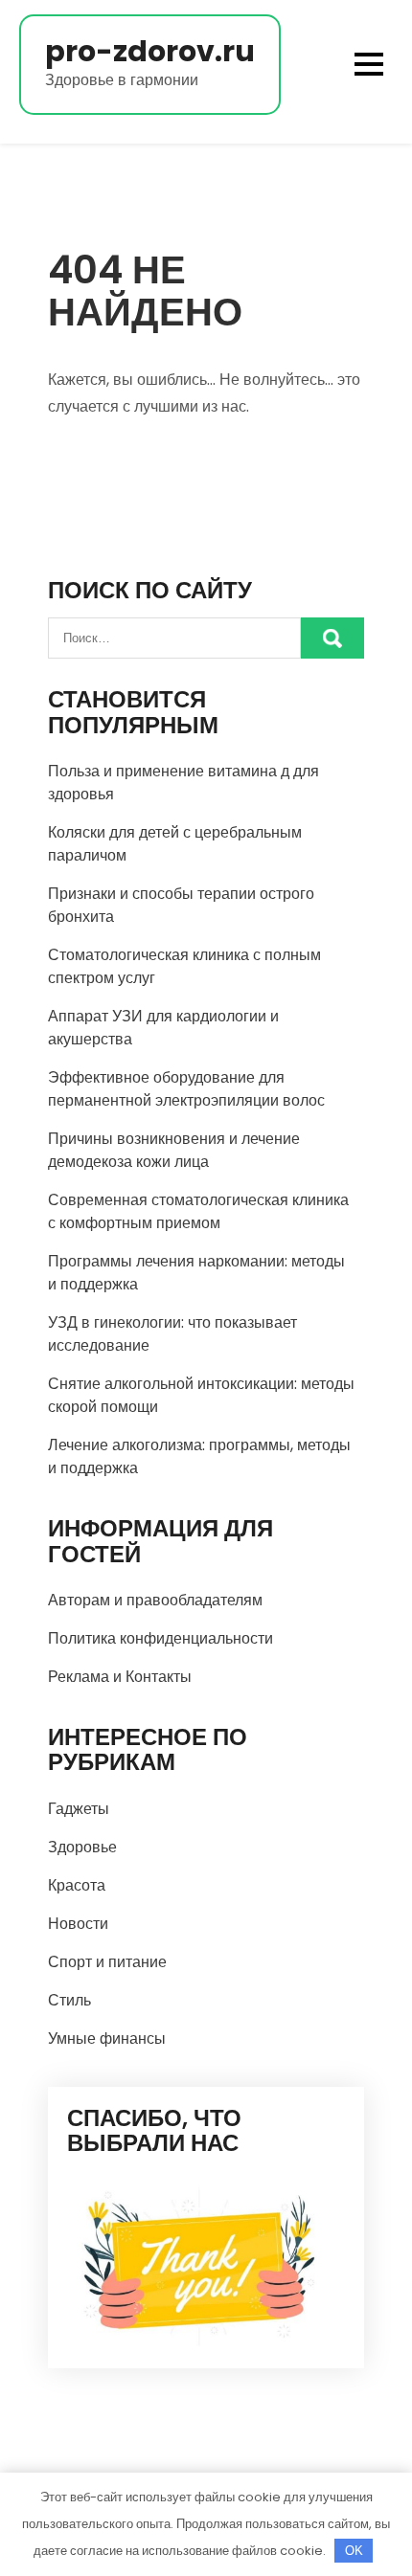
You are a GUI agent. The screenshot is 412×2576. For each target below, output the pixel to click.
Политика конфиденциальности (160, 1638)
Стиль (69, 2000)
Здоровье (82, 1847)
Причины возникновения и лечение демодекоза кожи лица (174, 1150)
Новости (78, 1924)
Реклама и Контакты (120, 1677)
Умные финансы (107, 2038)
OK (354, 2551)
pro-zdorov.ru (150, 51)
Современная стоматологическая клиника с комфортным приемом (198, 1211)
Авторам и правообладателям (155, 1600)
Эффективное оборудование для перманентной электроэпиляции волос (186, 1089)
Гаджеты (79, 1809)
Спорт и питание (107, 1962)
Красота (77, 1885)
